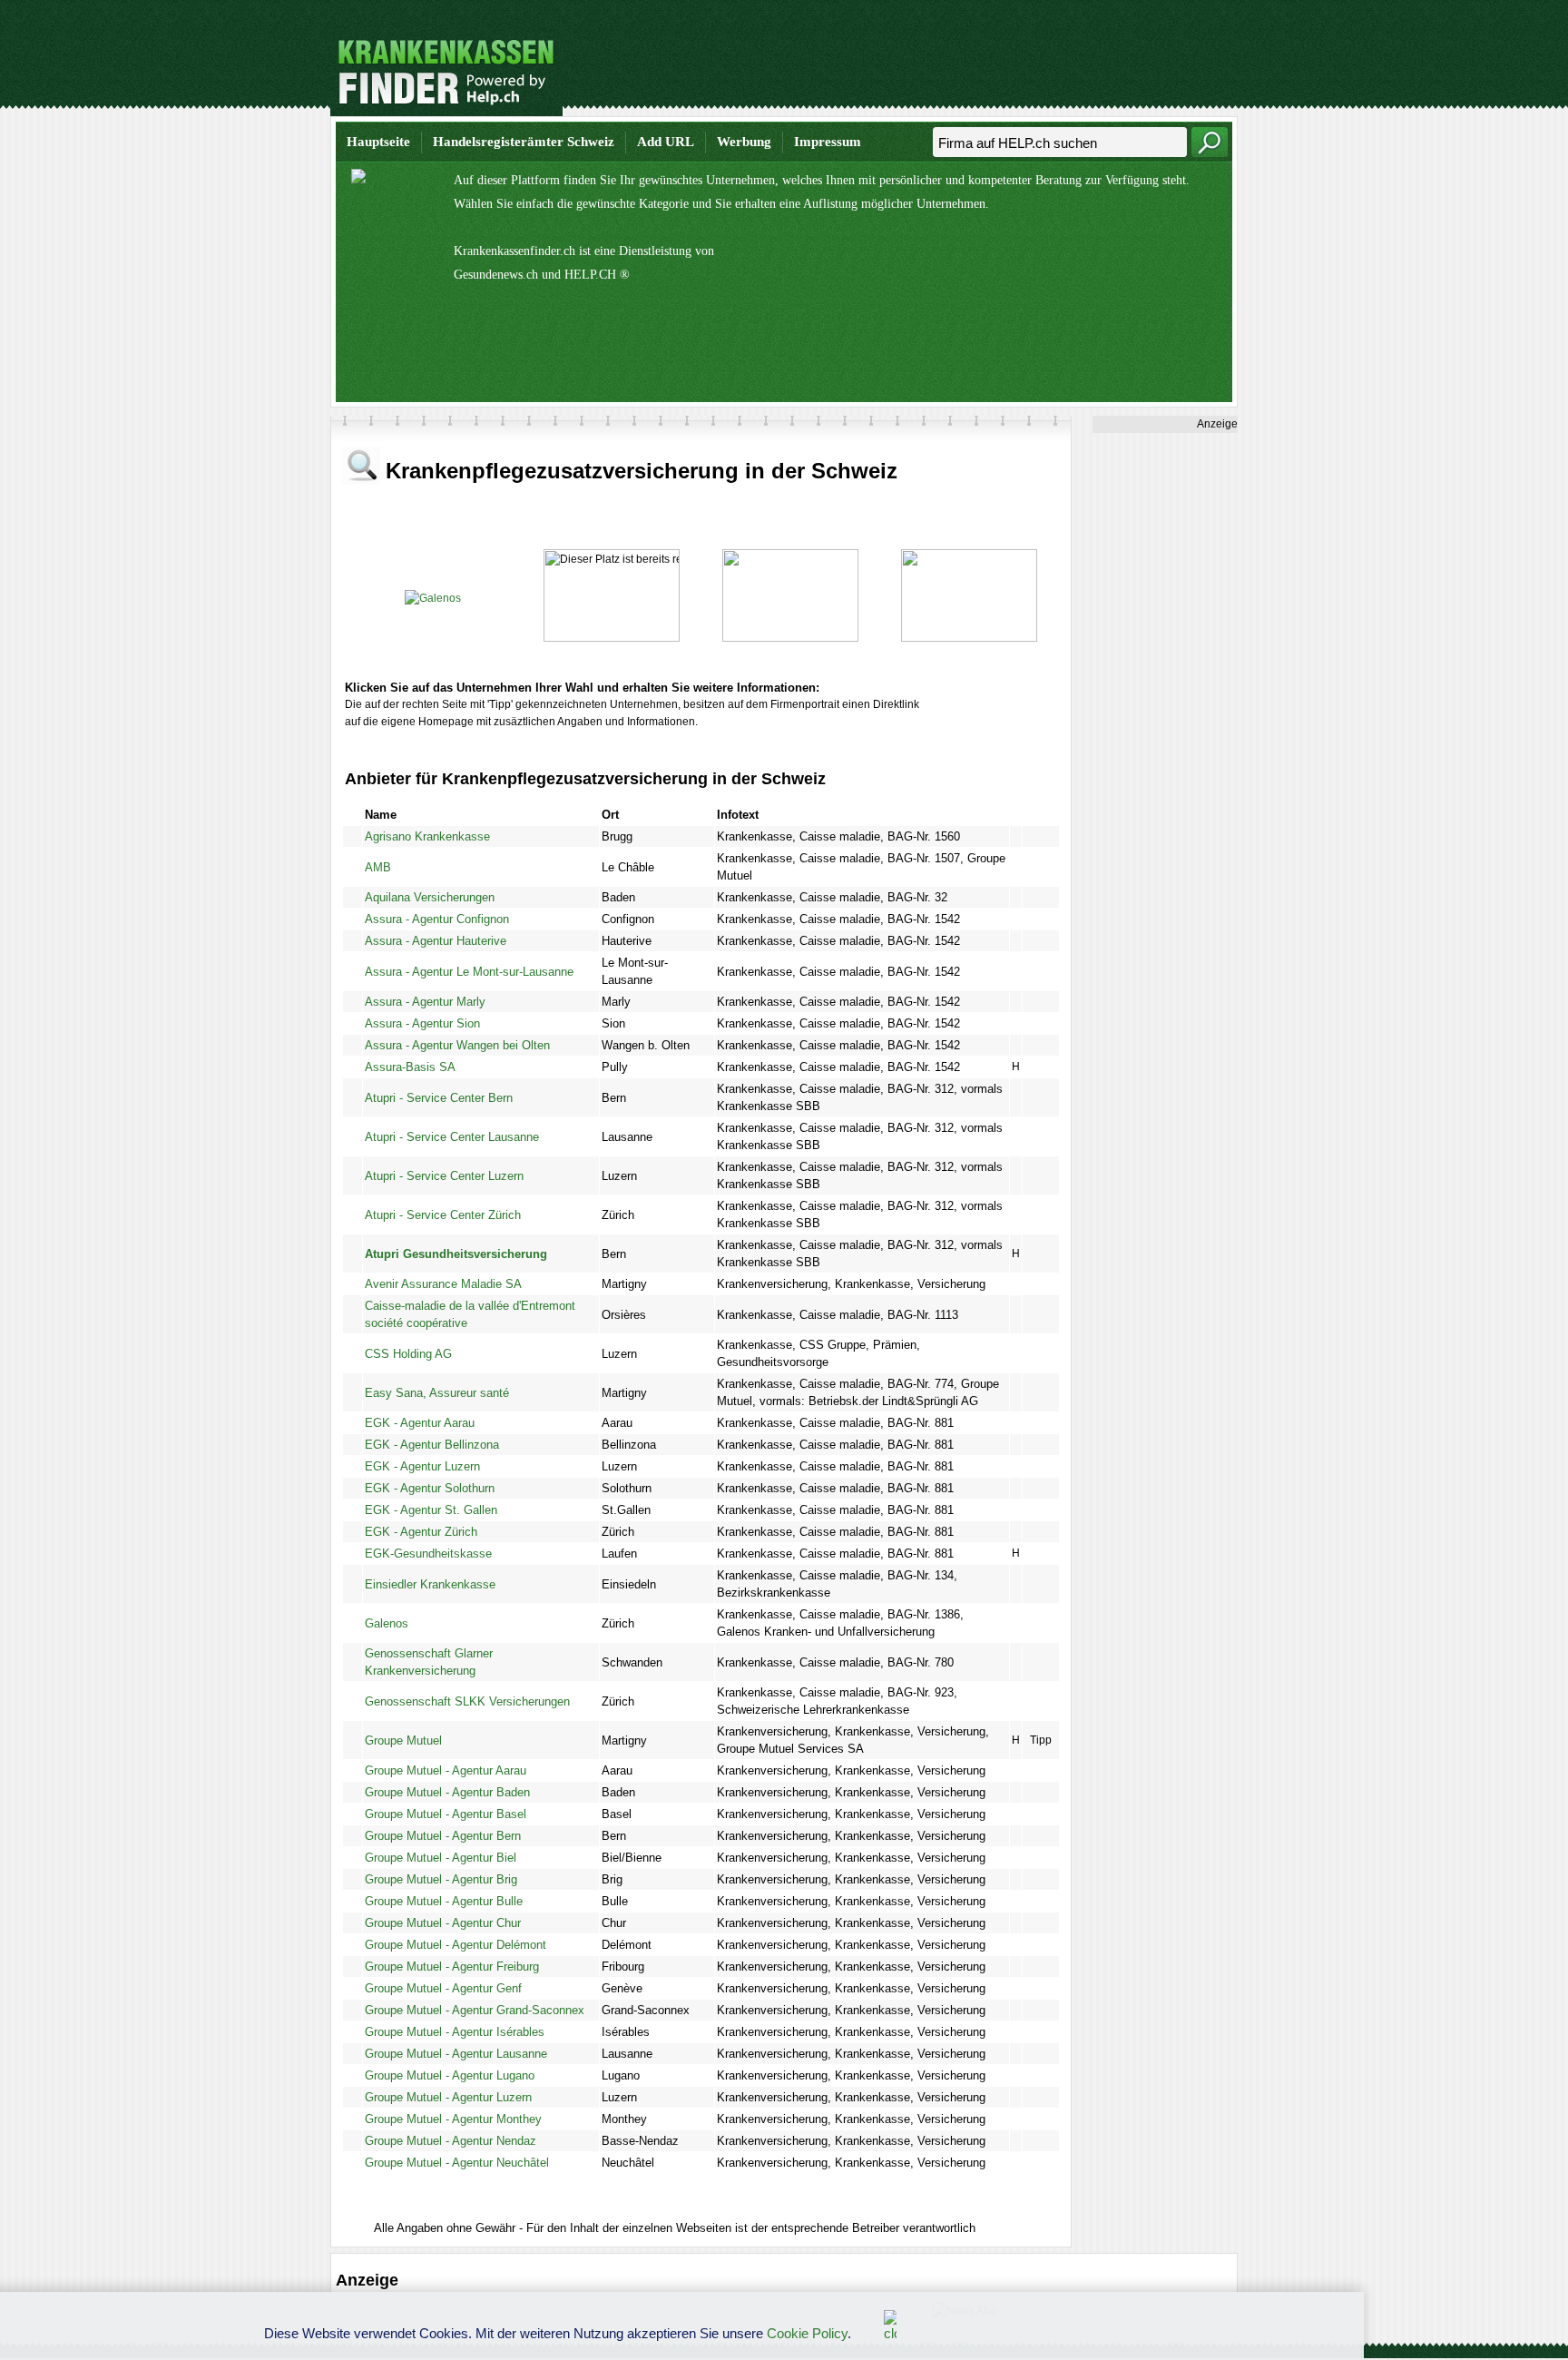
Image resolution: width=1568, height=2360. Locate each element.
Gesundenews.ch (496, 275)
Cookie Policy (807, 2333)
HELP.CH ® (597, 275)
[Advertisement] (907, 68)
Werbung (744, 142)
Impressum (828, 142)
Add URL (666, 142)
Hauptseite (378, 142)
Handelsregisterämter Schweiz (524, 142)
